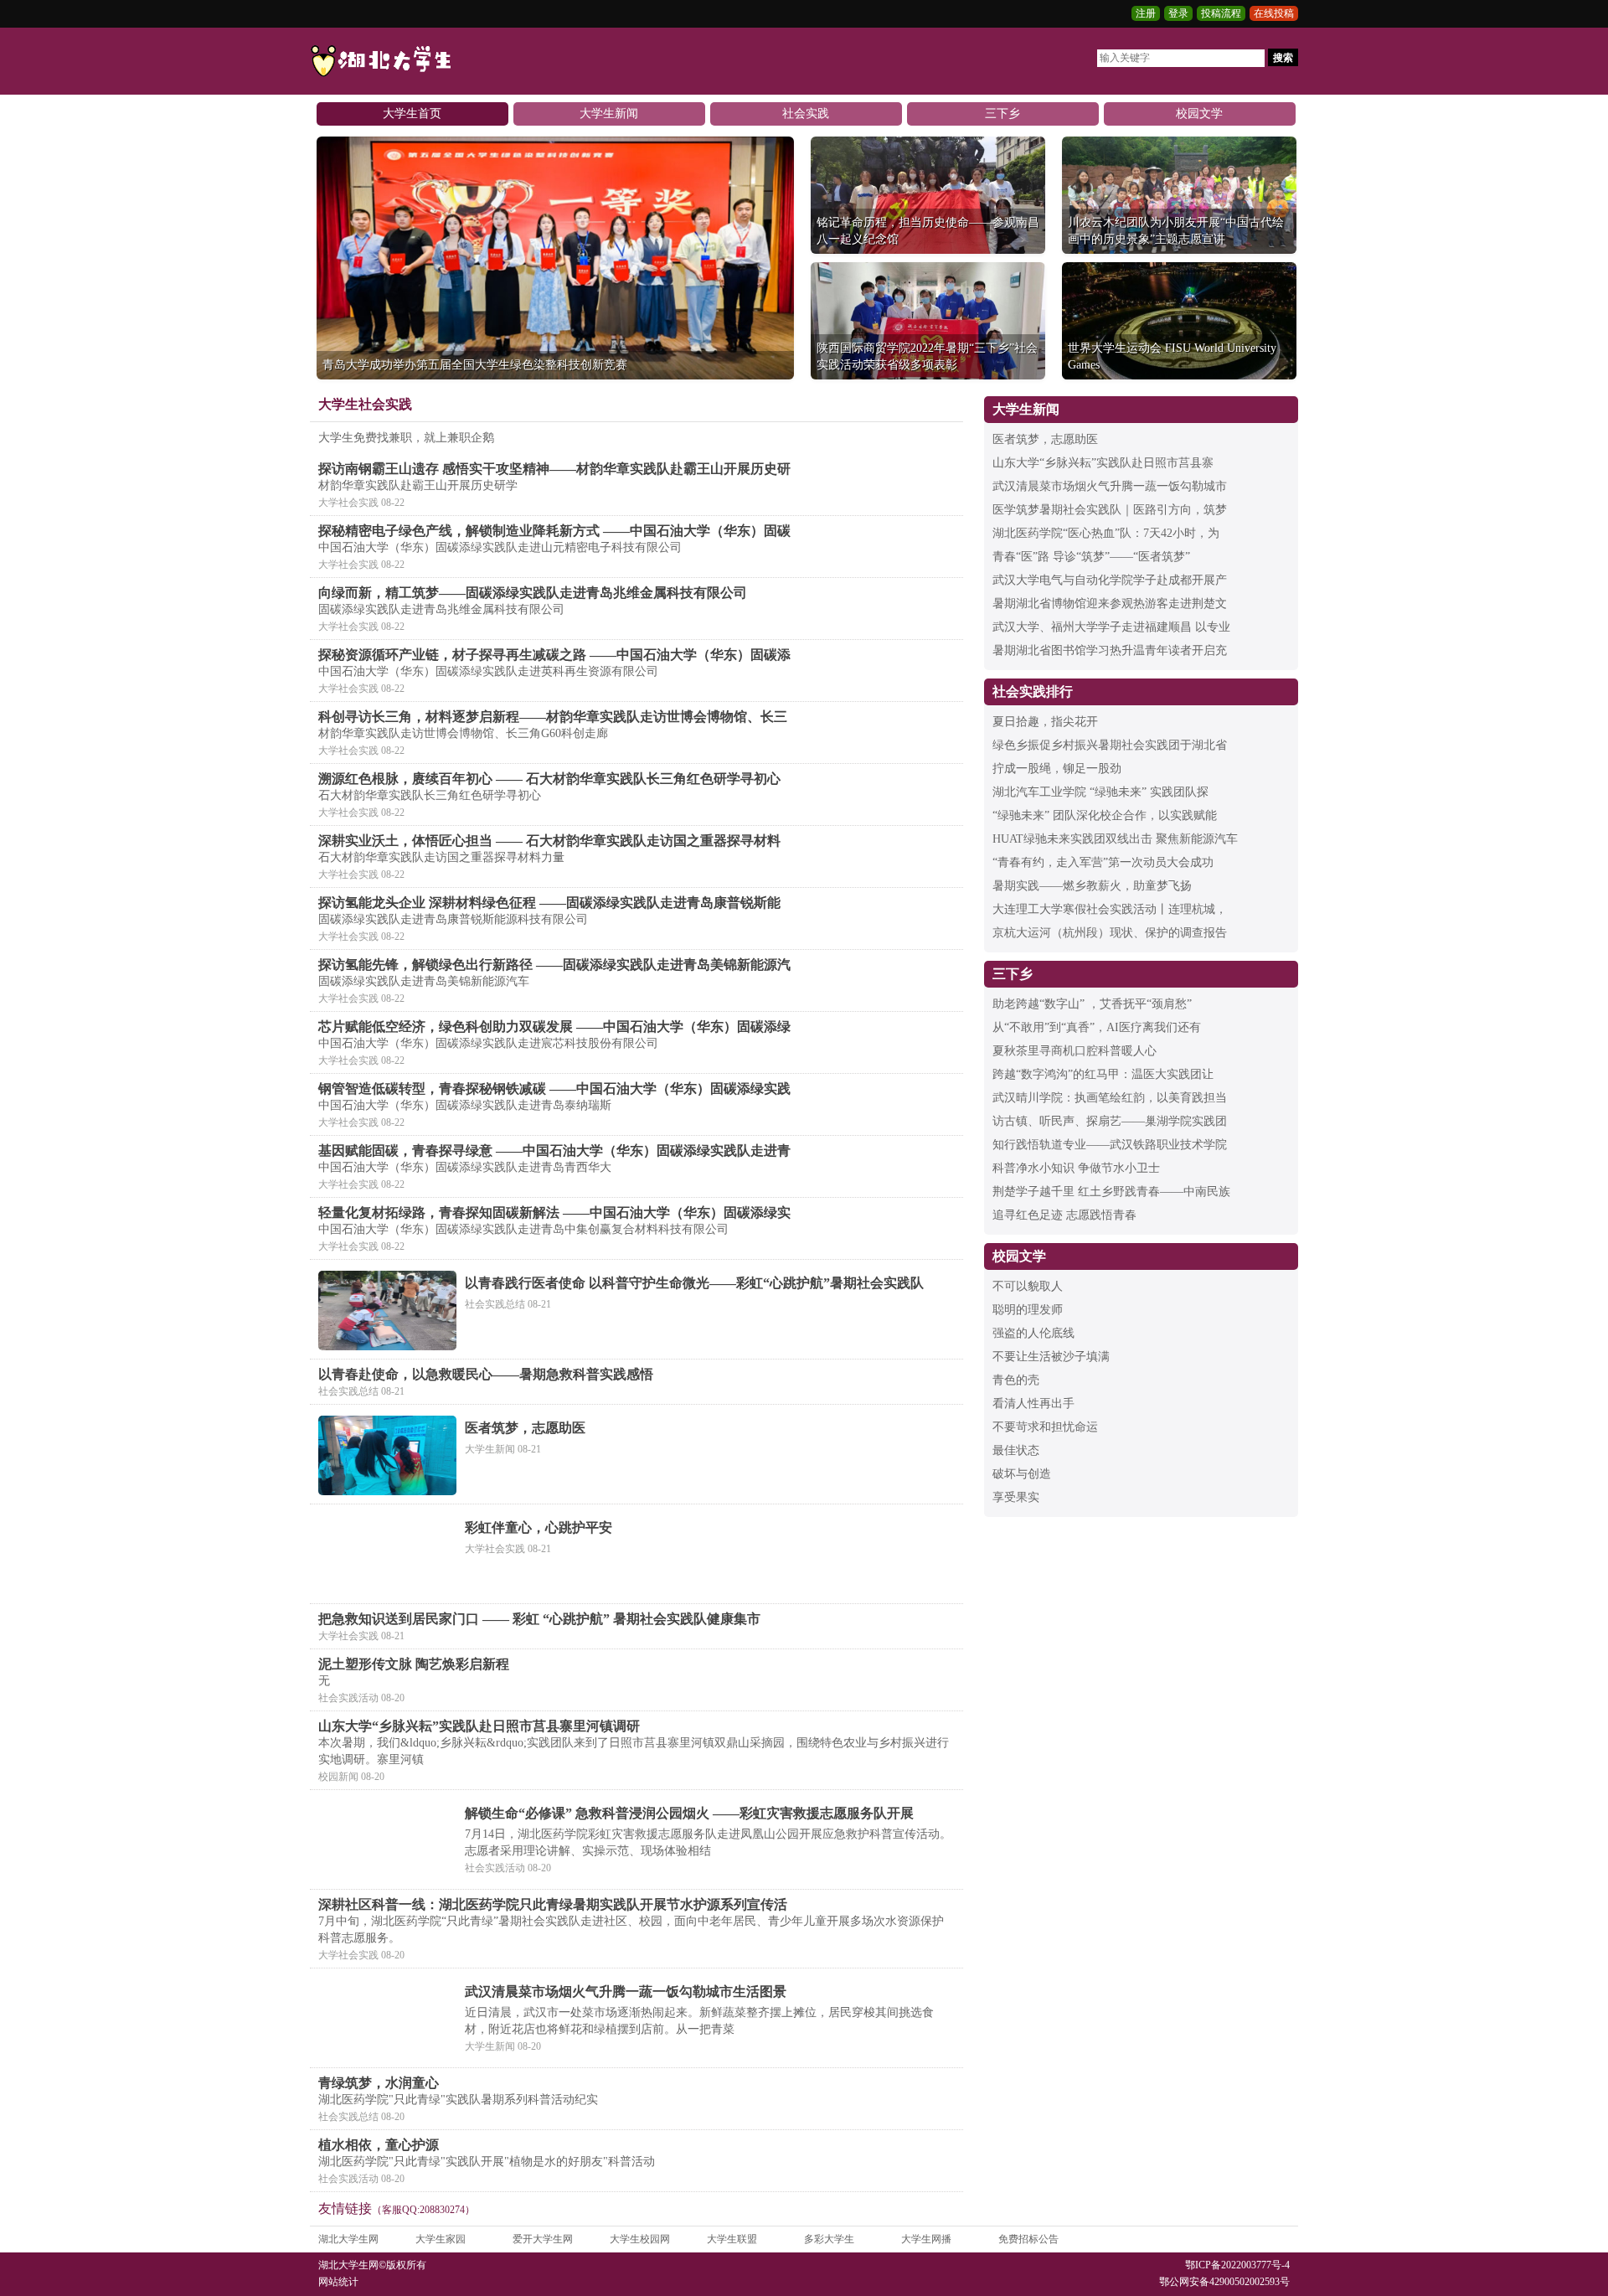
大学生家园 (441, 2239)
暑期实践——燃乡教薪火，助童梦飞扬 (1092, 886)
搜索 (1283, 58)
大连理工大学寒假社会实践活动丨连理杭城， (1110, 909)
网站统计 (338, 2282)
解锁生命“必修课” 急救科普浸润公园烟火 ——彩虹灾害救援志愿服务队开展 (689, 1813)
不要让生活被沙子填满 (1051, 1357)
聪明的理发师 (1028, 1310)
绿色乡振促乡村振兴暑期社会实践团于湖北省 (1110, 745)
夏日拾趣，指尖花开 (1045, 722)
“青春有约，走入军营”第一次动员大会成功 (1103, 862)
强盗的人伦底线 (1033, 1333)
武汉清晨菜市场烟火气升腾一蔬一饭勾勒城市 (1110, 486)
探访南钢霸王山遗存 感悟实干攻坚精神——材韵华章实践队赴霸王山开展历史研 (554, 469)
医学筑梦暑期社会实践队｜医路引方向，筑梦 (1110, 510)
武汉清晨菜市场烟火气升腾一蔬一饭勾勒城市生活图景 (626, 1992)
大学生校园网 (640, 2239)
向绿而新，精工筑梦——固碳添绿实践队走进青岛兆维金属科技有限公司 (533, 593)
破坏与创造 (1022, 1474)
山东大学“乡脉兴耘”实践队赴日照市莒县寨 (1103, 463)
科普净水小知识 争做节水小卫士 (1076, 1168)
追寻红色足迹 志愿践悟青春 (1064, 1215)
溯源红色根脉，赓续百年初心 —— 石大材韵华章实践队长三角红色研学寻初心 (549, 779)
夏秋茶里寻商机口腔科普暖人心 (1075, 1051)
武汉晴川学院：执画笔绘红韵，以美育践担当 (1110, 1098)
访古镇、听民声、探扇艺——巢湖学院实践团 (1110, 1121)
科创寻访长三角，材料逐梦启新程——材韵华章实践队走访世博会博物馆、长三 (553, 717)
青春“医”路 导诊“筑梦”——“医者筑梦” (1091, 557)
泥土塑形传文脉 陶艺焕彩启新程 (414, 1664)
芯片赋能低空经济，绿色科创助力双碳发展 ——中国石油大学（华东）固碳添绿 (554, 1027)
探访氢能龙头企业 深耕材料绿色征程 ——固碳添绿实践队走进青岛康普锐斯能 (549, 903)
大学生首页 (412, 114)
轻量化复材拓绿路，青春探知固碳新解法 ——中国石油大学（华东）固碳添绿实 (554, 1212)
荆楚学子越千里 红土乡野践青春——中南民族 (1111, 1192)
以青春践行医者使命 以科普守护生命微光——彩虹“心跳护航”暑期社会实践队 (694, 1283)
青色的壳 (1016, 1380)
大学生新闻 (609, 114)
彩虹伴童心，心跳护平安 (539, 1527)
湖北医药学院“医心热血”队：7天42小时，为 (1106, 533)
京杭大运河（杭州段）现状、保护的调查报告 (1110, 933)
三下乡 (1002, 114)
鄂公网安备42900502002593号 (1224, 2282)
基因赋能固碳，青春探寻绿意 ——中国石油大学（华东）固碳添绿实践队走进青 (554, 1151)
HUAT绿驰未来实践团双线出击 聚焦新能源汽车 (1115, 839)
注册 (1146, 13)
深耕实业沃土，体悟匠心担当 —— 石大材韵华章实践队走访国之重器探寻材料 (549, 841)
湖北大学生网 (348, 2239)
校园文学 (1199, 114)
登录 (1178, 13)
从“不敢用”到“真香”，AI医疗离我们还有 (1097, 1027)
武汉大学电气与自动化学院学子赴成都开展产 (1110, 580)
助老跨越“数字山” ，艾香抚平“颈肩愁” (1092, 1004)
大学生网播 (926, 2239)
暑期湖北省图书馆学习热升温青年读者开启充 (1110, 650)
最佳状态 (1016, 1450)
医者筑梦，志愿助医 (525, 1428)
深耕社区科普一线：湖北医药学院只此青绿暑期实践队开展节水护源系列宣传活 (553, 1904)
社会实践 (806, 114)
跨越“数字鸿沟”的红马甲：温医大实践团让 (1103, 1074)
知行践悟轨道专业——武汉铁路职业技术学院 (1110, 1145)
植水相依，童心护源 (379, 2145)
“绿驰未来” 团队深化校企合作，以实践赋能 (1105, 815)
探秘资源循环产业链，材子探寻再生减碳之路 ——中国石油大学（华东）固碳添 (554, 655)
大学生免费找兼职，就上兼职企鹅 (406, 438)
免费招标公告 (1028, 2239)
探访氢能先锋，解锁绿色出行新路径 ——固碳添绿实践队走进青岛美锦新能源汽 (554, 965)
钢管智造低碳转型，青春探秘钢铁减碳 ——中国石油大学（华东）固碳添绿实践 (554, 1089)
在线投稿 (1274, 13)
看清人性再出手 (1033, 1403)
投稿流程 (1221, 13)
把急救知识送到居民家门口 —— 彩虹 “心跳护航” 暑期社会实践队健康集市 (539, 1619)
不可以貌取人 (1028, 1286)
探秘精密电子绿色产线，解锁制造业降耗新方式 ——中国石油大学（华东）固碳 (554, 531)
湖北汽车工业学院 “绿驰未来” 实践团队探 (1100, 792)
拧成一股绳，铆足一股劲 (1057, 769)
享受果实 (1016, 1497)
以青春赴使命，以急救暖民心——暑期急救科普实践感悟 (486, 1374)
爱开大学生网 (543, 2239)
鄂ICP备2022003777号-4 (1237, 2265)
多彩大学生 (829, 2239)
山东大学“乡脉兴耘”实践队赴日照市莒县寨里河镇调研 (479, 1726)
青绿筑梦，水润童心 (379, 2083)
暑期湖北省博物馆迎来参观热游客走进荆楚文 (1110, 604)
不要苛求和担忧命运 (1045, 1427)
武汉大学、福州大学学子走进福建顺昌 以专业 (1111, 627)
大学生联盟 (732, 2239)
